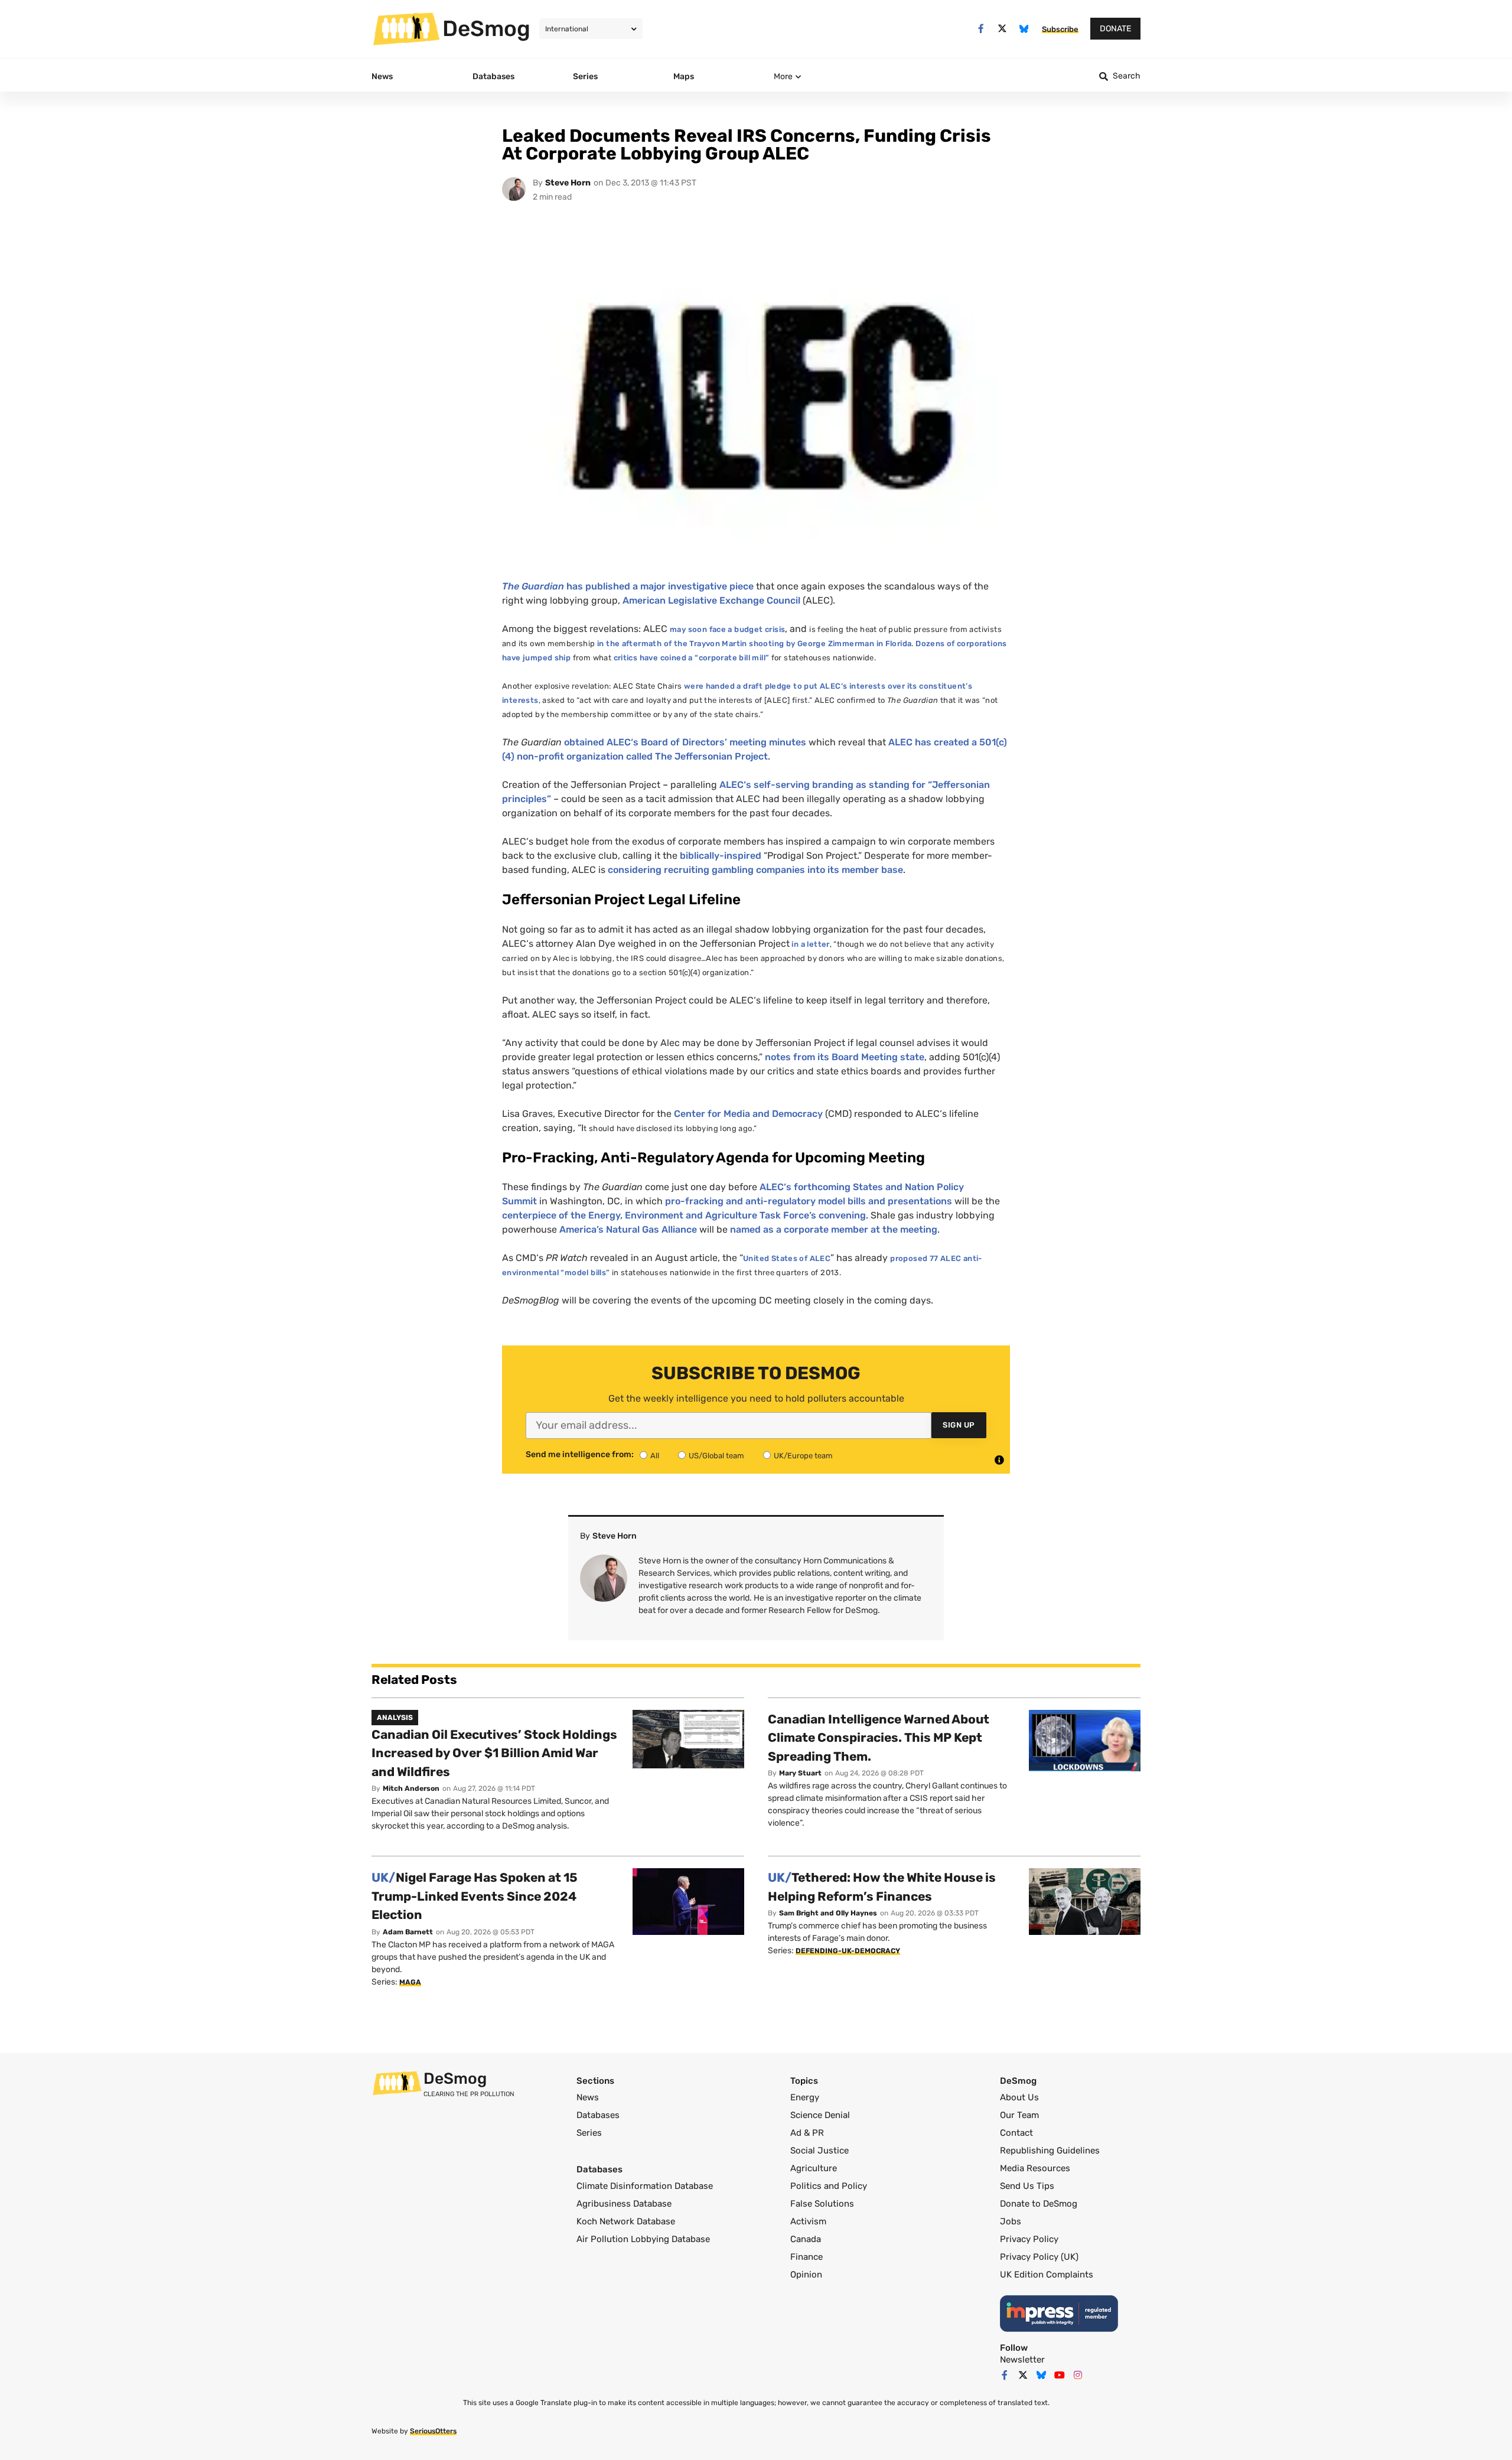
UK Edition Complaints (1047, 2275)
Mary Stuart (800, 1773)
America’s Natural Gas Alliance (628, 1229)
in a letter (810, 944)
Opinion (806, 2275)
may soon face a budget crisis (727, 629)
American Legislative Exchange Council (711, 600)
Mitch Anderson (411, 1788)
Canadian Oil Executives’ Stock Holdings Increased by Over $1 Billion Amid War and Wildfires (494, 1753)
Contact (1016, 2133)
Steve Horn (568, 183)
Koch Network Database (626, 2221)
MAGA (410, 1982)
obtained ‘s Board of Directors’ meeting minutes (685, 742)
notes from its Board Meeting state (845, 1057)
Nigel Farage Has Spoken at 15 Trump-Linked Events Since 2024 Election (475, 1896)
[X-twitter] (1003, 29)
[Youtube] (1060, 2375)
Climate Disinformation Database (645, 2186)
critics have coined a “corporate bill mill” (692, 658)
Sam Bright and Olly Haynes (828, 1913)
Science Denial (820, 2115)
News (588, 2097)
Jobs (1011, 2221)
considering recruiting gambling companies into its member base (755, 870)
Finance (806, 2257)
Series (589, 2133)
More (783, 76)
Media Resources (1035, 2168)
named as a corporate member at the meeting (834, 1229)
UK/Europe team (803, 1456)
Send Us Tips (1027, 2186)
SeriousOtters (433, 2431)
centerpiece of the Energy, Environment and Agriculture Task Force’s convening (684, 1215)
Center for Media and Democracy (748, 1114)
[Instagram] (1078, 2375)
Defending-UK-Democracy (848, 1951)
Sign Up (959, 1425)
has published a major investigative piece (628, 586)
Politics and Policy (829, 2186)
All (655, 1456)
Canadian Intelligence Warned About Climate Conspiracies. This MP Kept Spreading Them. (879, 1738)
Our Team (1019, 2115)
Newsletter (1022, 2360)
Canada (806, 2239)
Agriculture (814, 2168)
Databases (598, 2115)
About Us (1019, 2097)
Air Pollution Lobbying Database (643, 2239)
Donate (1115, 29)
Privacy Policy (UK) (1039, 2257)
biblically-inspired (721, 856)
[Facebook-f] (981, 29)
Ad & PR (807, 2133)
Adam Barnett (408, 1932)
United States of (787, 1258)
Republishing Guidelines (1050, 2151)
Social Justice (819, 2151)
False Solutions (822, 2204)
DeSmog (486, 28)
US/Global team (716, 1456)
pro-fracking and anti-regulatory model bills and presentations (809, 1201)
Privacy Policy (1029, 2239)
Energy (805, 2097)
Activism (808, 2221)
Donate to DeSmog (1039, 2204)
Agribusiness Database (624, 2204)
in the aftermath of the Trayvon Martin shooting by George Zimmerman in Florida (754, 643)
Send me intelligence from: (580, 1455)
